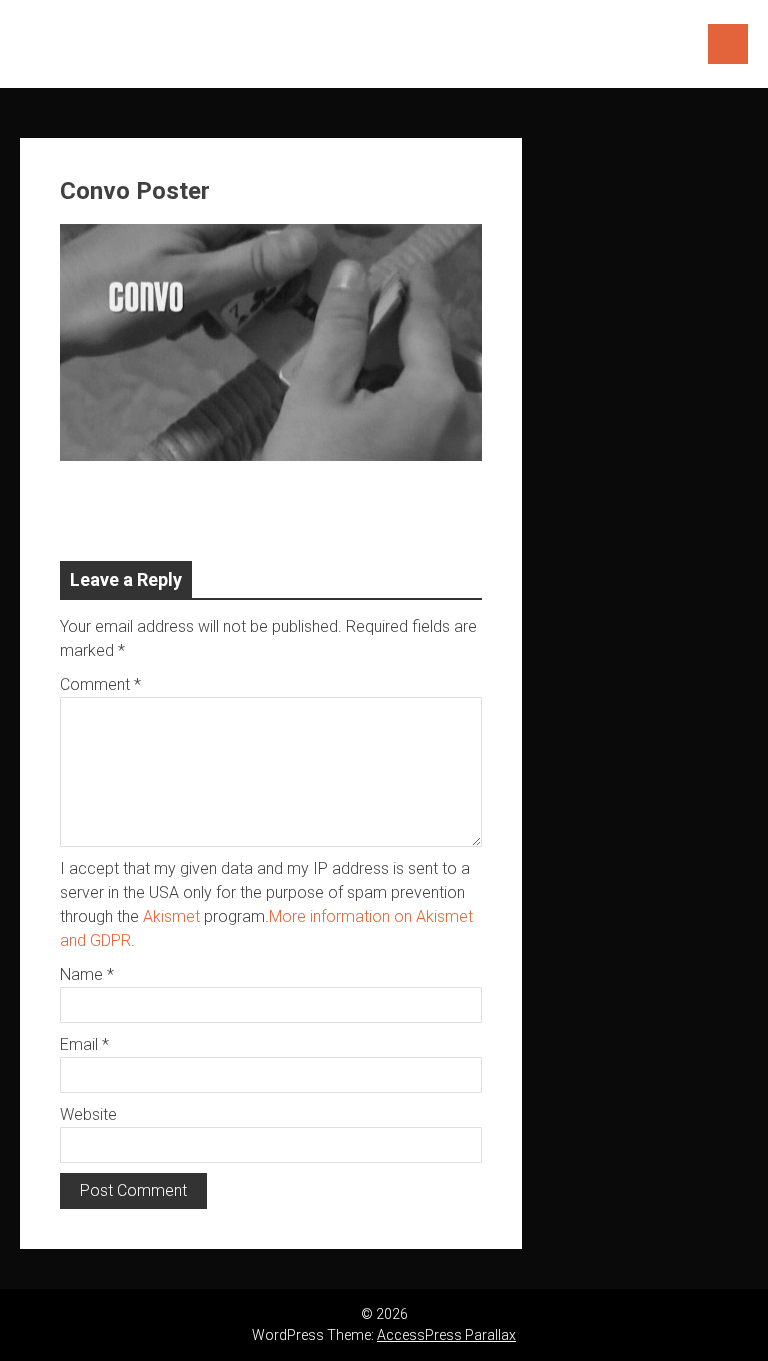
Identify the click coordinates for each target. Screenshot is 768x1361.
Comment (100, 684)
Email (84, 1044)
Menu (728, 44)
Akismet (171, 916)
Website (88, 1114)
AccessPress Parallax (446, 1335)
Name (87, 974)
